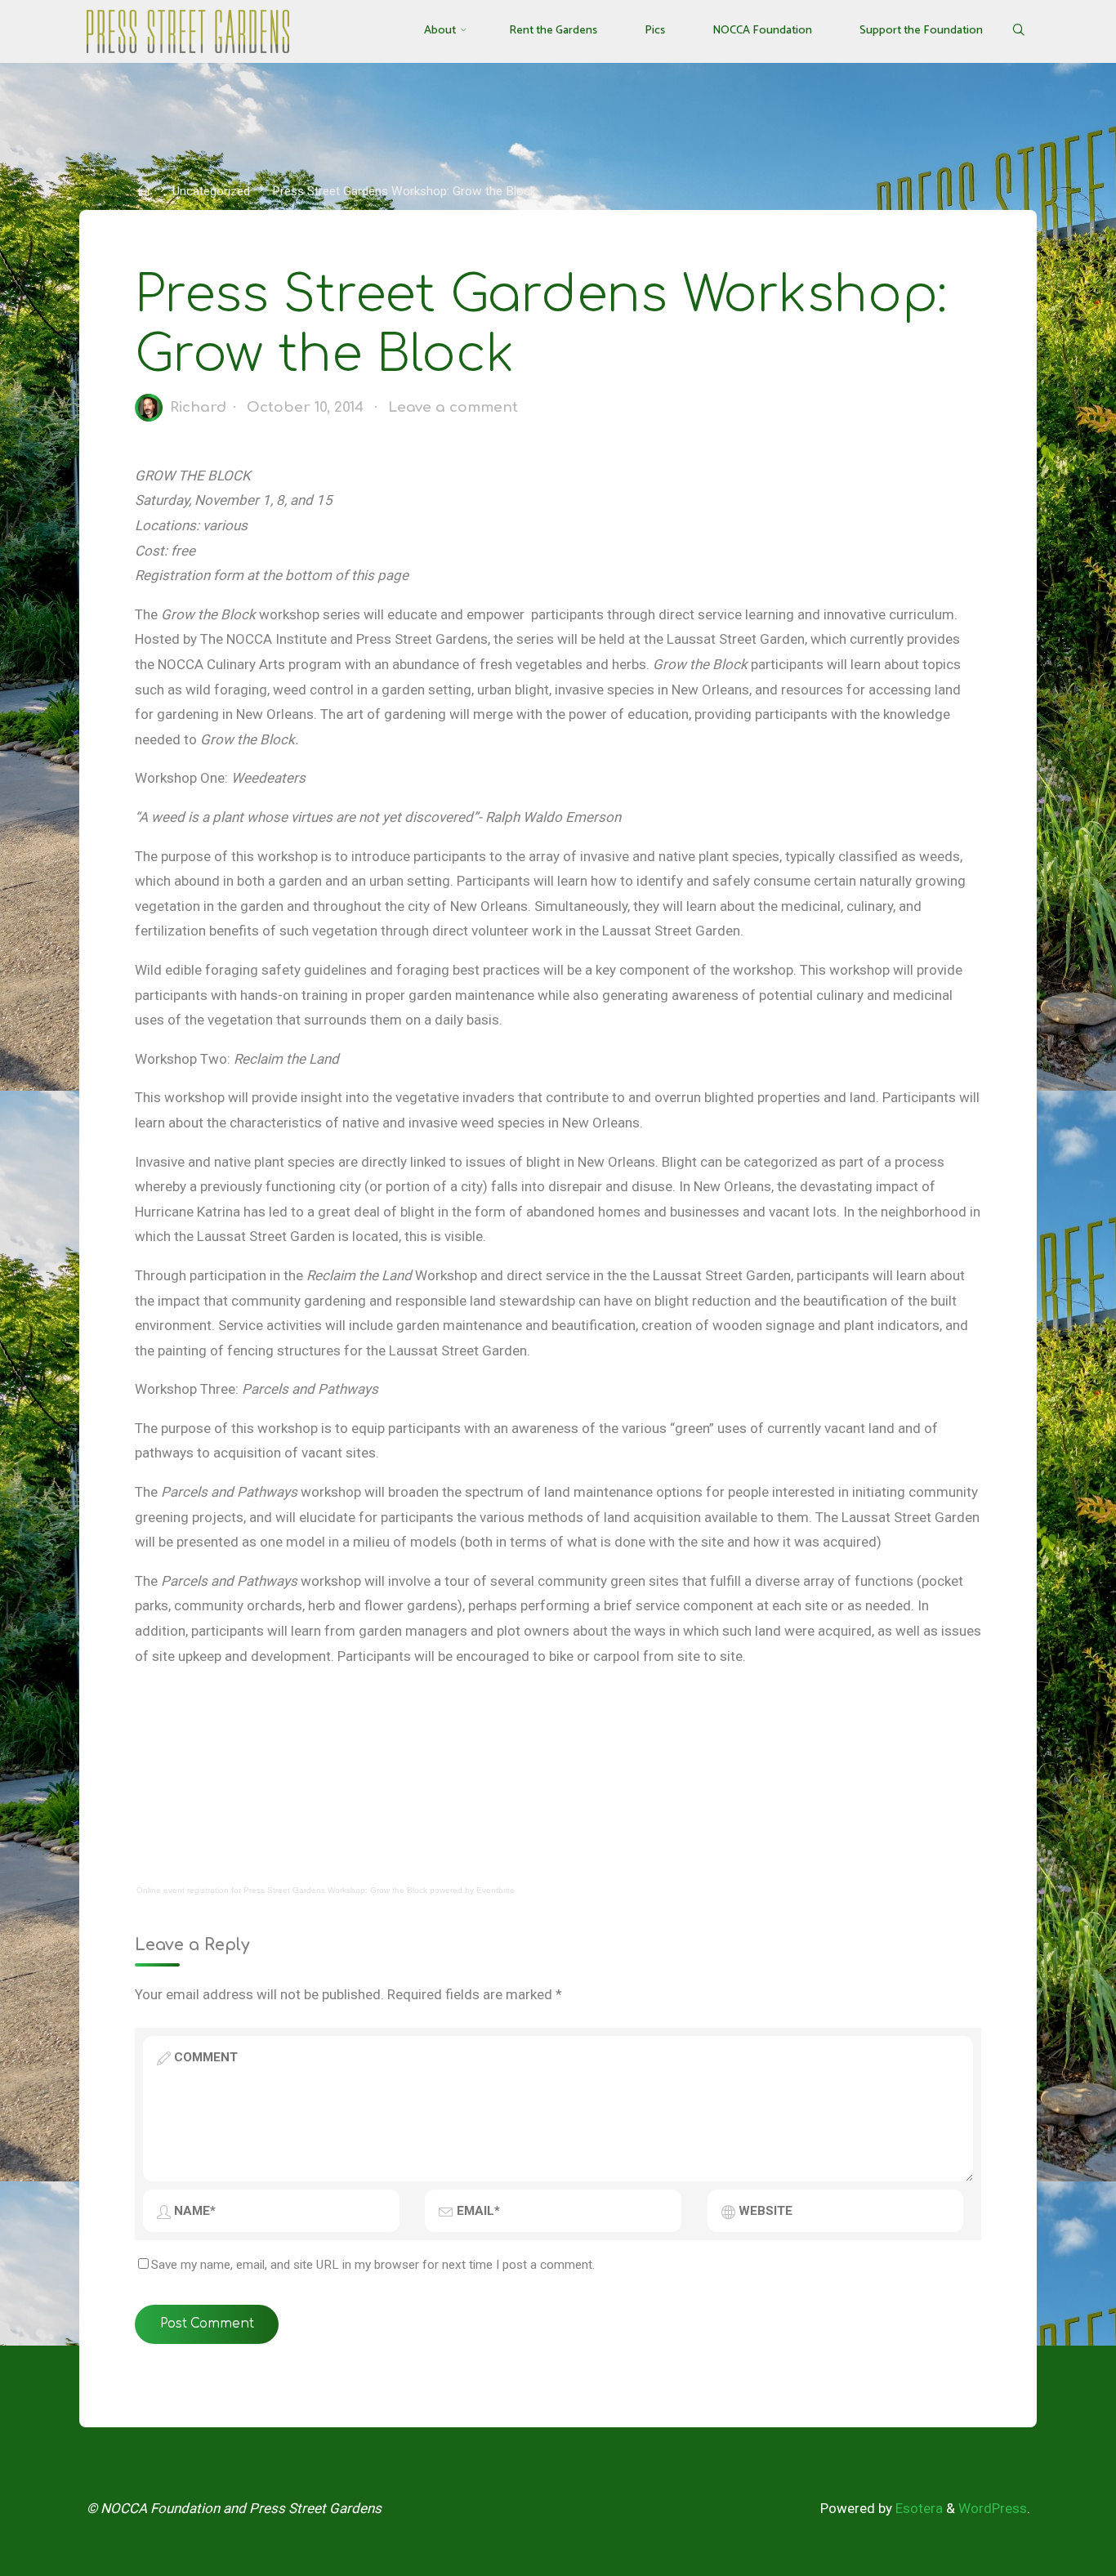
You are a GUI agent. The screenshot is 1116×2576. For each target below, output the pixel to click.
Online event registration (183, 1890)
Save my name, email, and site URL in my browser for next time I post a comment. (373, 2265)
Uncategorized (211, 191)
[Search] (1018, 31)
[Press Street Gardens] (188, 30)
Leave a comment (453, 407)
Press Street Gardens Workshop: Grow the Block (335, 1890)
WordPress (993, 2508)
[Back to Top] (1052, 2553)
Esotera (917, 2508)
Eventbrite (496, 1890)
